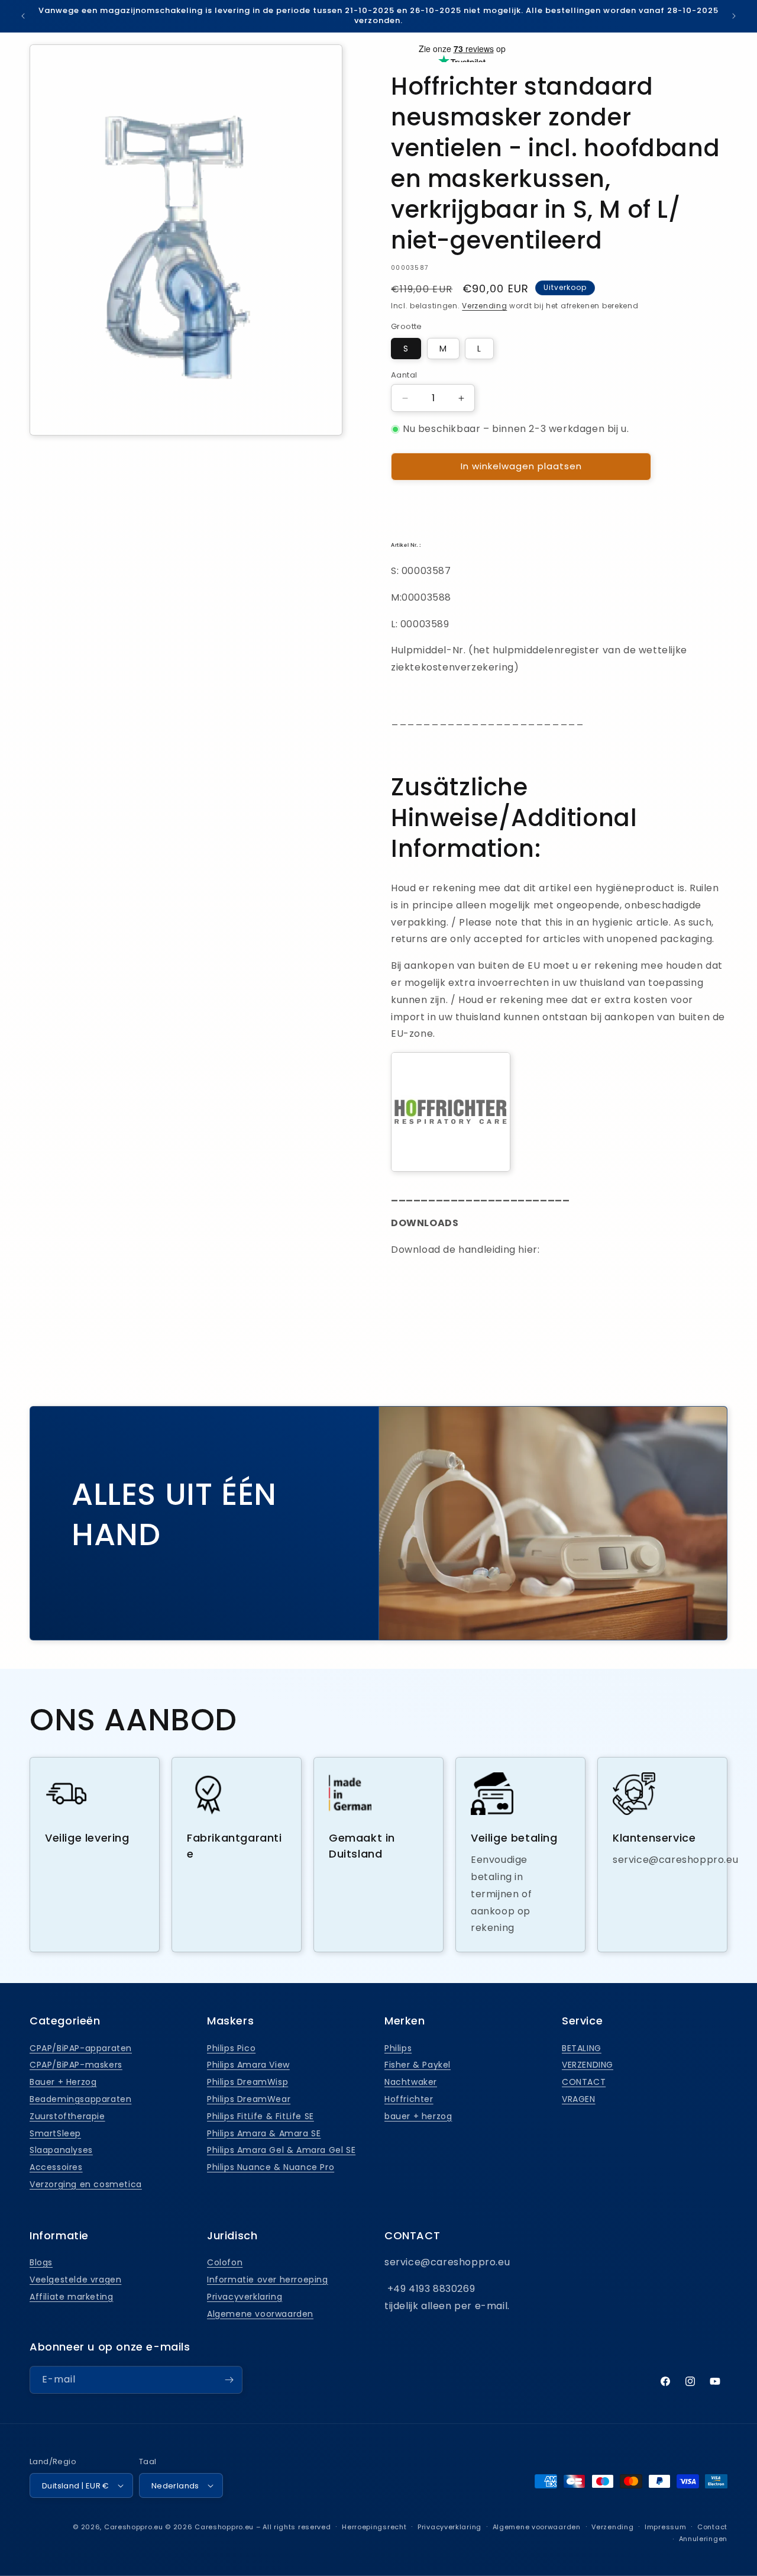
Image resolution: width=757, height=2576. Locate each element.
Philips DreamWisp (248, 2082)
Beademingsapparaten (80, 2099)
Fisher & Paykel (418, 2065)
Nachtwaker (411, 2082)
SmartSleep (55, 2133)
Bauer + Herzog (63, 2082)
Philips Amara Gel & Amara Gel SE (281, 2150)
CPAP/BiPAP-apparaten (81, 2048)
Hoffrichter (409, 2099)
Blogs (41, 2262)
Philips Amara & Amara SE (264, 2133)
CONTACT (584, 2082)
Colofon (225, 2262)
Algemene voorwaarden (260, 2314)
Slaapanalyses (61, 2150)
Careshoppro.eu (134, 2527)
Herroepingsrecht (374, 2527)
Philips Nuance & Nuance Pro (271, 2167)
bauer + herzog (418, 2116)
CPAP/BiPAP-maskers (76, 2065)
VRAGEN (579, 2099)
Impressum (665, 2527)
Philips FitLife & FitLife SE (261, 2116)
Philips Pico (231, 2048)
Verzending (484, 306)
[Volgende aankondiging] (734, 16)
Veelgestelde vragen (75, 2280)
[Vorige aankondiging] (23, 16)
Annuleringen (703, 2539)
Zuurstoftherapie (67, 2116)
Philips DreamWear (249, 2099)
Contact (712, 2527)
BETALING (582, 2048)
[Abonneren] (229, 2380)
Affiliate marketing (71, 2297)
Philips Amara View (248, 2065)
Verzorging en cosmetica (86, 2184)
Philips (398, 2048)
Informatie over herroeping (268, 2280)
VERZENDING (588, 2065)
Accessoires (56, 2167)
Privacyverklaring (245, 2297)
